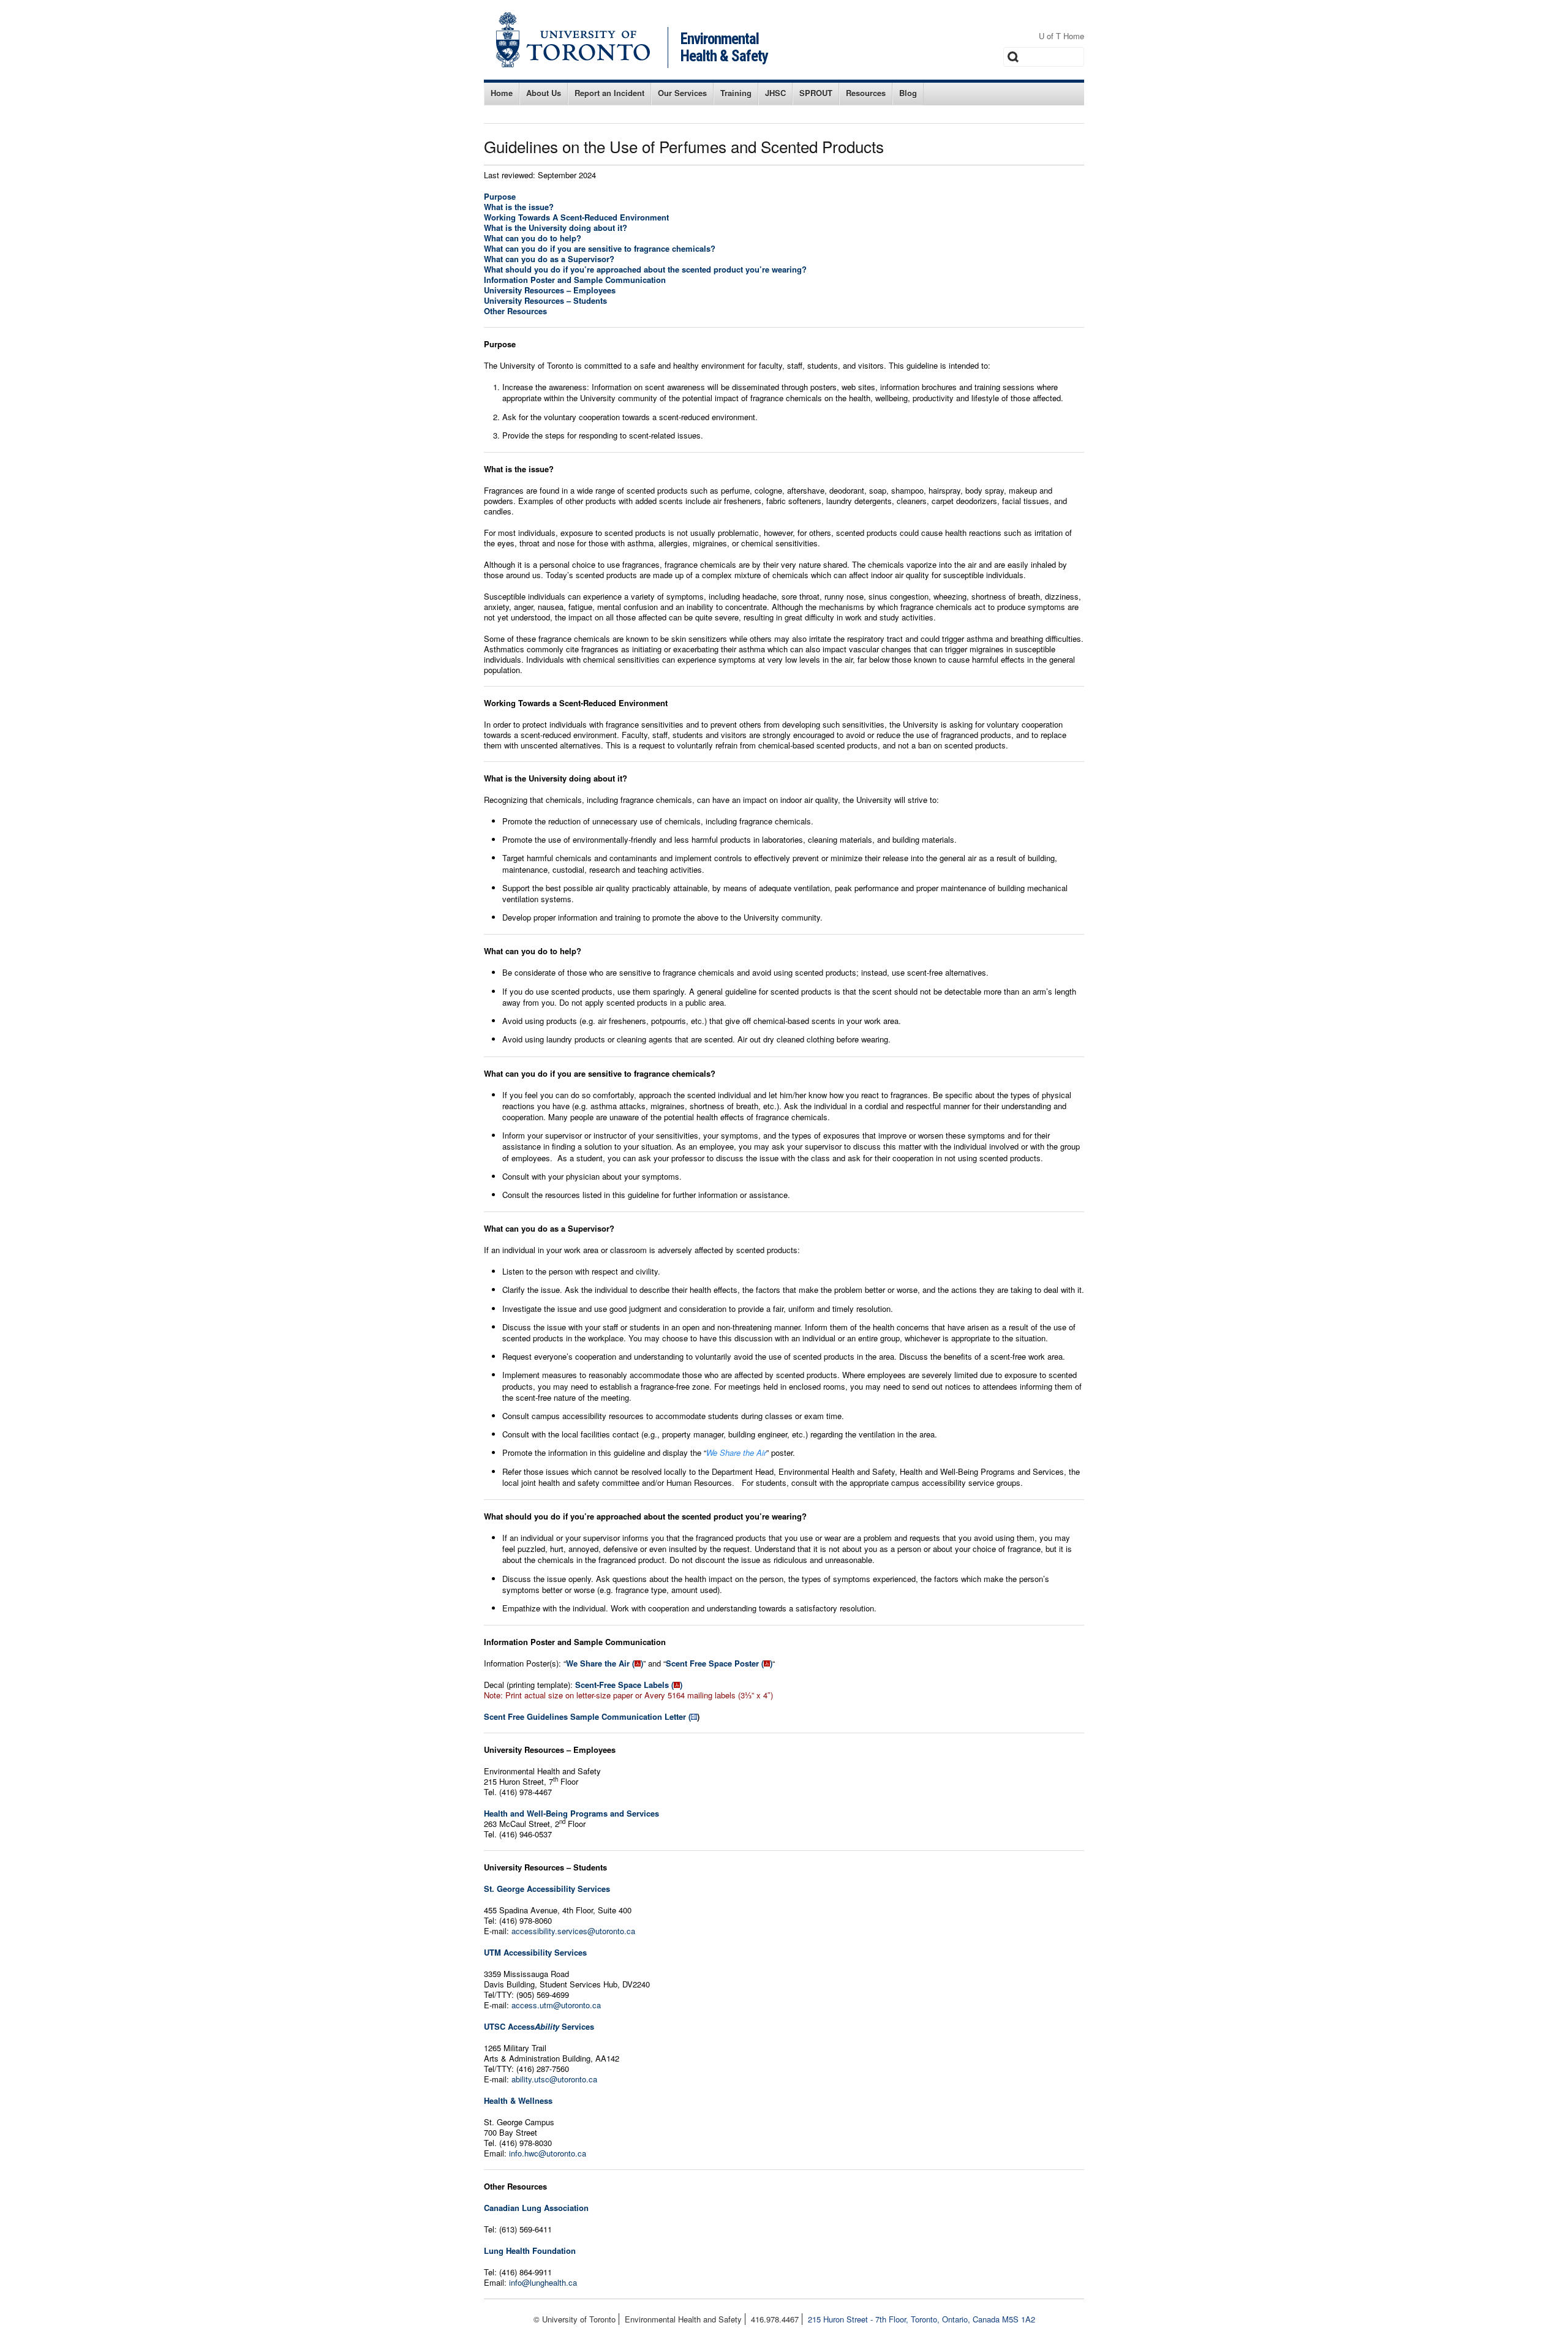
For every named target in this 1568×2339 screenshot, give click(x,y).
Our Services (682, 93)
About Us (544, 93)
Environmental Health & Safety (724, 47)
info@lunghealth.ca (543, 2282)
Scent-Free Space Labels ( (624, 1685)
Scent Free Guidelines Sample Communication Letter (585, 1716)
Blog (908, 93)
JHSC (775, 93)
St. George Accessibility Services (547, 1889)
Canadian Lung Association (536, 2208)
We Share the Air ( (600, 1663)
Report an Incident (609, 93)
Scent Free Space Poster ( (715, 1663)
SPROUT (816, 93)
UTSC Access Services (539, 2026)
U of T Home (1061, 36)
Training (736, 93)
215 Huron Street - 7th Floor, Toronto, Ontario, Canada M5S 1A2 (922, 2319)
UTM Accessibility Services (535, 1952)
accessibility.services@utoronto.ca (573, 1931)
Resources (866, 93)
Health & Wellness (518, 2100)
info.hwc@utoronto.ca (548, 2153)
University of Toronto (573, 40)
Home (502, 93)
